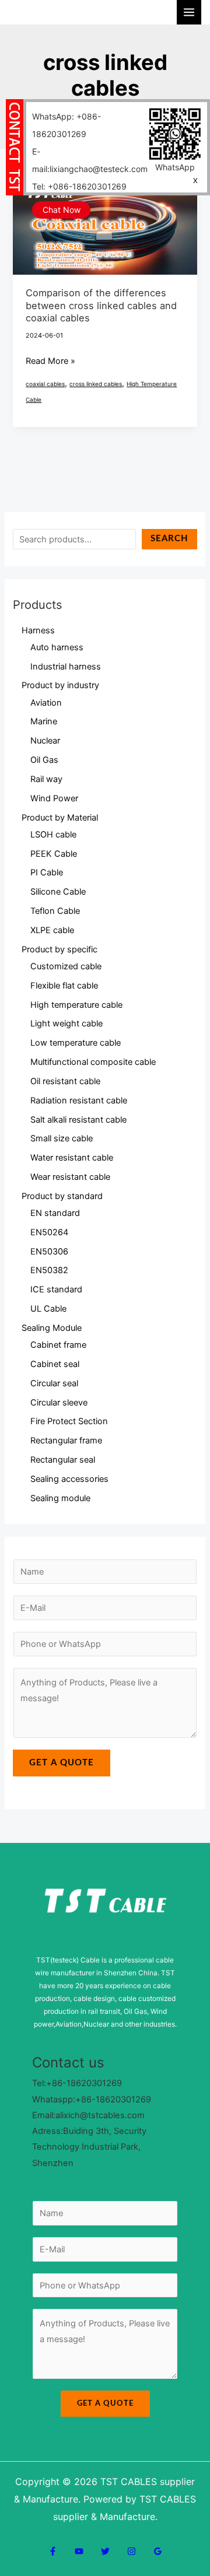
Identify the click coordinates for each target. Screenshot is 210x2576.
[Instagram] (132, 2551)
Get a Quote (62, 1763)
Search (169, 539)
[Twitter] (105, 2551)
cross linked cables (96, 384)
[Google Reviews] (158, 2551)
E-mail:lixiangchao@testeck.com (90, 160)
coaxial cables (45, 384)
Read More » (50, 360)
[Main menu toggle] (189, 12)
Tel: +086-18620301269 (79, 186)
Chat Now (62, 210)
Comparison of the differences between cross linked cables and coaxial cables (101, 305)
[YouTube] (79, 2551)
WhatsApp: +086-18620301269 (66, 125)
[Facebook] (53, 2551)
